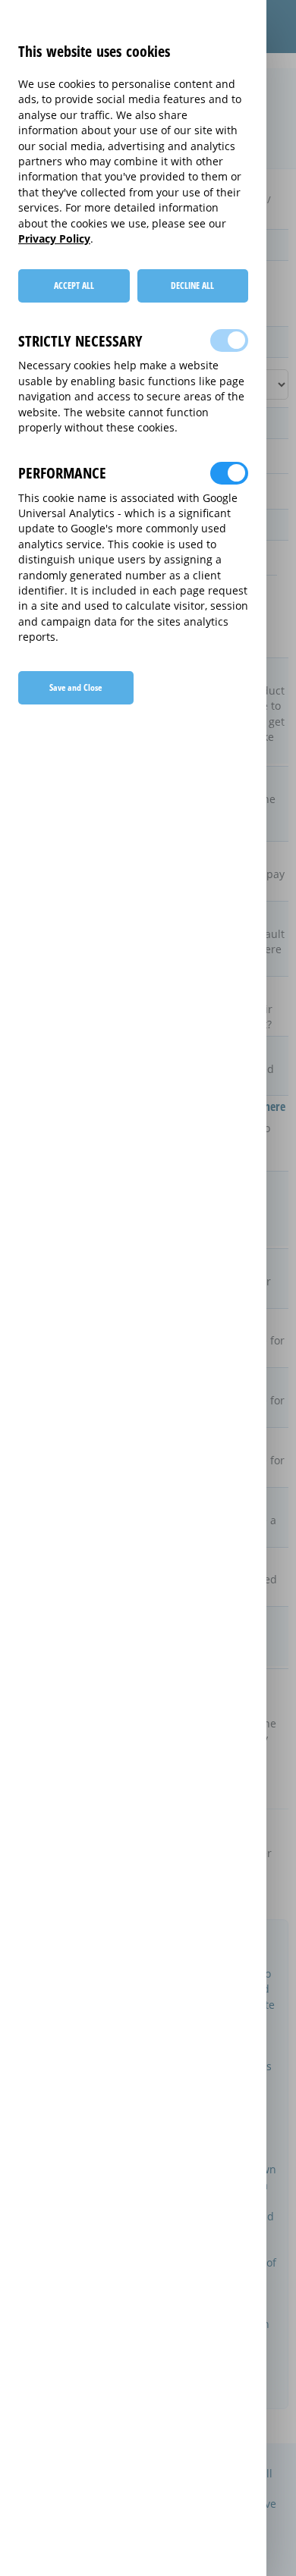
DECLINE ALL (192, 286)
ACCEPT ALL (74, 286)
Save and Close (76, 687)
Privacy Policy (54, 238)
